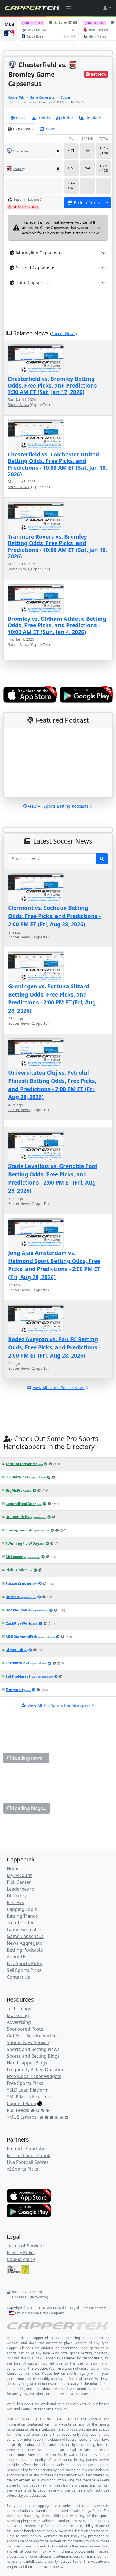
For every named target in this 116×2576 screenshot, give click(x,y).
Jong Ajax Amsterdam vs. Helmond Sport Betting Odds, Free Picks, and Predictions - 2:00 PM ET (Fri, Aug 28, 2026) (54, 1265)
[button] (107, 8)
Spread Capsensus (36, 268)
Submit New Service (28, 2042)
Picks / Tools (87, 203)
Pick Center (19, 1882)
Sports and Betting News (33, 2049)
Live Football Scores (28, 2162)
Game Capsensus (42, 97)
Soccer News (63, 334)
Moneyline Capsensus (39, 253)
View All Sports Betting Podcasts (58, 806)
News (51, 129)
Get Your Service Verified (33, 2036)
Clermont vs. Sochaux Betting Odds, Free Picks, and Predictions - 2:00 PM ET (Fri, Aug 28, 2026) (54, 916)
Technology (19, 2009)
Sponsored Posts (25, 2029)
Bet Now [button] (99, 74)
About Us (17, 1957)
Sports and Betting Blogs (33, 2056)
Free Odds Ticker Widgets (34, 2076)
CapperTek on (22, 2103)
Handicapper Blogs (27, 2063)
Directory (17, 1896)
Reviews (15, 1902)
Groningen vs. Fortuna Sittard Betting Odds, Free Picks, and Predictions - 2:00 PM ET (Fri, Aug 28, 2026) (52, 998)
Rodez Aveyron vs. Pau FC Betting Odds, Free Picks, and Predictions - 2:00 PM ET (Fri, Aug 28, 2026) (54, 1347)
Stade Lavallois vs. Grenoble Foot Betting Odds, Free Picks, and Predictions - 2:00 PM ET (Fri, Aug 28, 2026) (53, 1178)
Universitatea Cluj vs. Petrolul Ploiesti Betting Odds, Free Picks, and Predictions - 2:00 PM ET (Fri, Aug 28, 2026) (52, 1085)
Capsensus (23, 129)
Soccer (66, 97)
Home (13, 1869)
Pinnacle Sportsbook (29, 2149)
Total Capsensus (33, 283)
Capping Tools (22, 1909)
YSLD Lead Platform (28, 2090)
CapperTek (16, 97)
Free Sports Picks (25, 2083)
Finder (67, 118)
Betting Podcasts (25, 1950)
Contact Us (18, 1977)
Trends (43, 118)
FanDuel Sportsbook (29, 2155)
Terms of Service (24, 2246)
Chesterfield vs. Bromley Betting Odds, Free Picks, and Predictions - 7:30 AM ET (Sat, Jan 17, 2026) (54, 385)
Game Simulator (24, 1930)
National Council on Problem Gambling (37, 2409)
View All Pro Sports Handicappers (59, 1705)
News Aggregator (26, 1943)
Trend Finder (20, 1923)
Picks (21, 118)
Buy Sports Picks (24, 1963)
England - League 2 (27, 199)
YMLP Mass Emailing (29, 2097)
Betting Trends (22, 1916)
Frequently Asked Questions (37, 2070)
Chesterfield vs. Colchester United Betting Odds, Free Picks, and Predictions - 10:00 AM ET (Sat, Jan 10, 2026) (57, 464)
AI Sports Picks (23, 2169)
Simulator (94, 118)
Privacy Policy (21, 2252)
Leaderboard (21, 1889)
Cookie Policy (21, 2259)
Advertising (19, 2022)
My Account (19, 1875)
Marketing (18, 2015)
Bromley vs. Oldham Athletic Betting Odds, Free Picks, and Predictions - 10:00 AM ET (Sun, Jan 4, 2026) (57, 625)
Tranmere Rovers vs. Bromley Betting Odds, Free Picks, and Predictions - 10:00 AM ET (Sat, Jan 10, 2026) (57, 546)
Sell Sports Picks (24, 1970)
